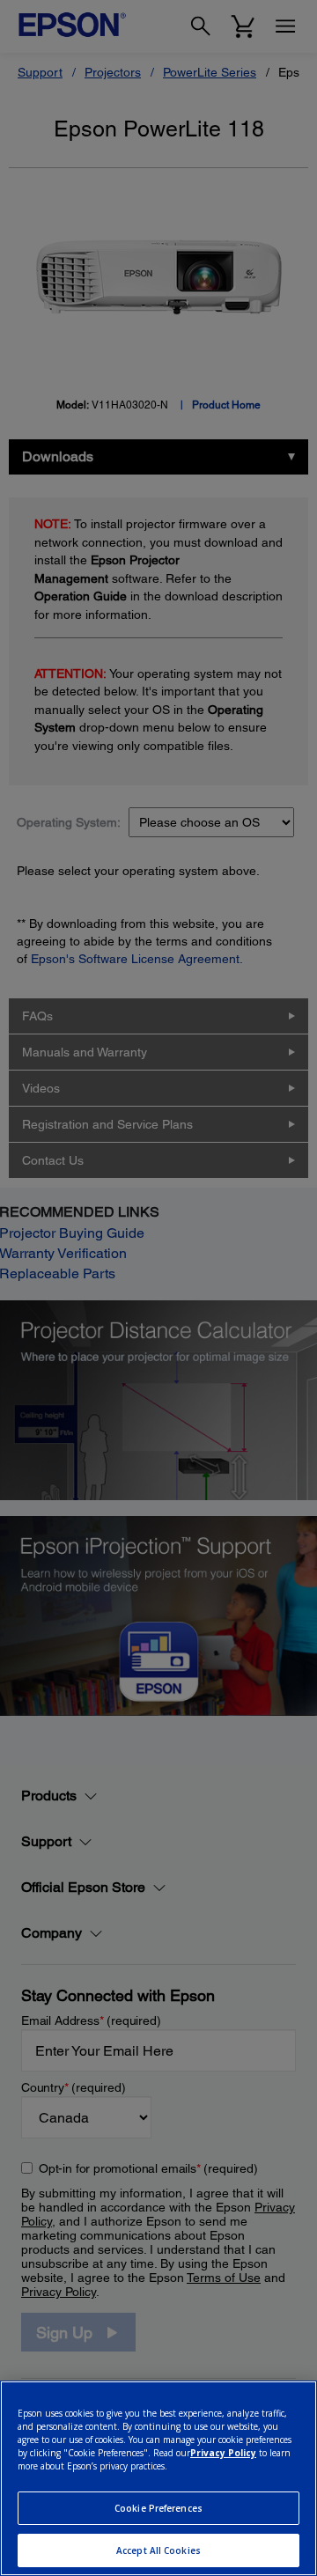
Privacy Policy (223, 2453)
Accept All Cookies (158, 2550)
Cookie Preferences (158, 2508)
